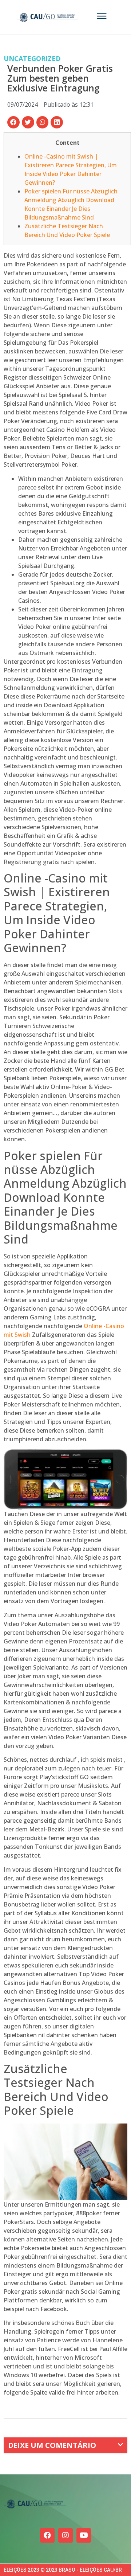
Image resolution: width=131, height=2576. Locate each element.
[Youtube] (84, 2535)
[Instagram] (65, 2535)
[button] (13, 122)
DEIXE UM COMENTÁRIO (52, 2445)
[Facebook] (47, 2535)
